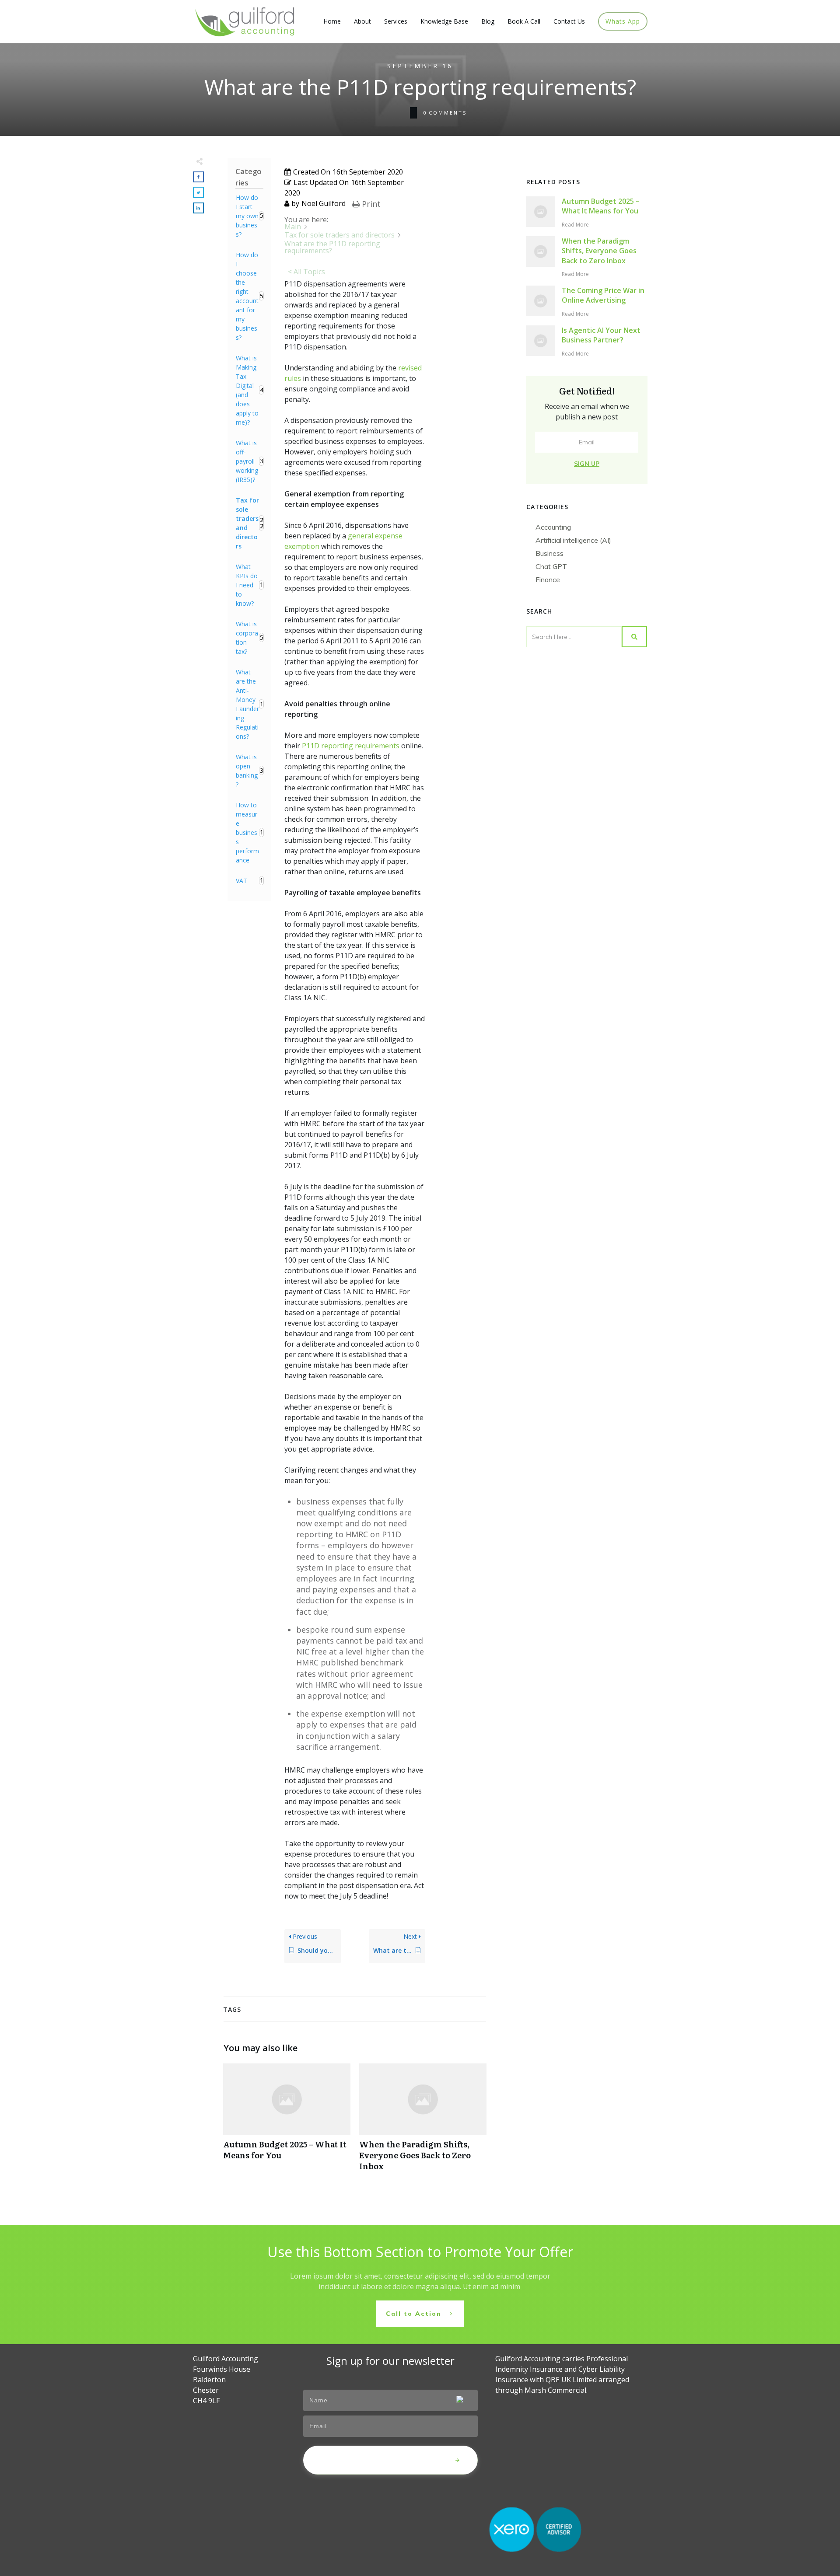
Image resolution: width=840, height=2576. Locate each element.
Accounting (553, 527)
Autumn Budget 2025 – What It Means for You (287, 2122)
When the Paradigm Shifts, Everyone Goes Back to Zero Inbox (423, 2122)
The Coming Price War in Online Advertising (603, 295)
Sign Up (587, 464)
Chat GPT (551, 566)
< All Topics (306, 272)
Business (549, 553)
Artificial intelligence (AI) (573, 540)
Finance (548, 579)
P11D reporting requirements (351, 746)
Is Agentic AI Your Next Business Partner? (601, 335)
